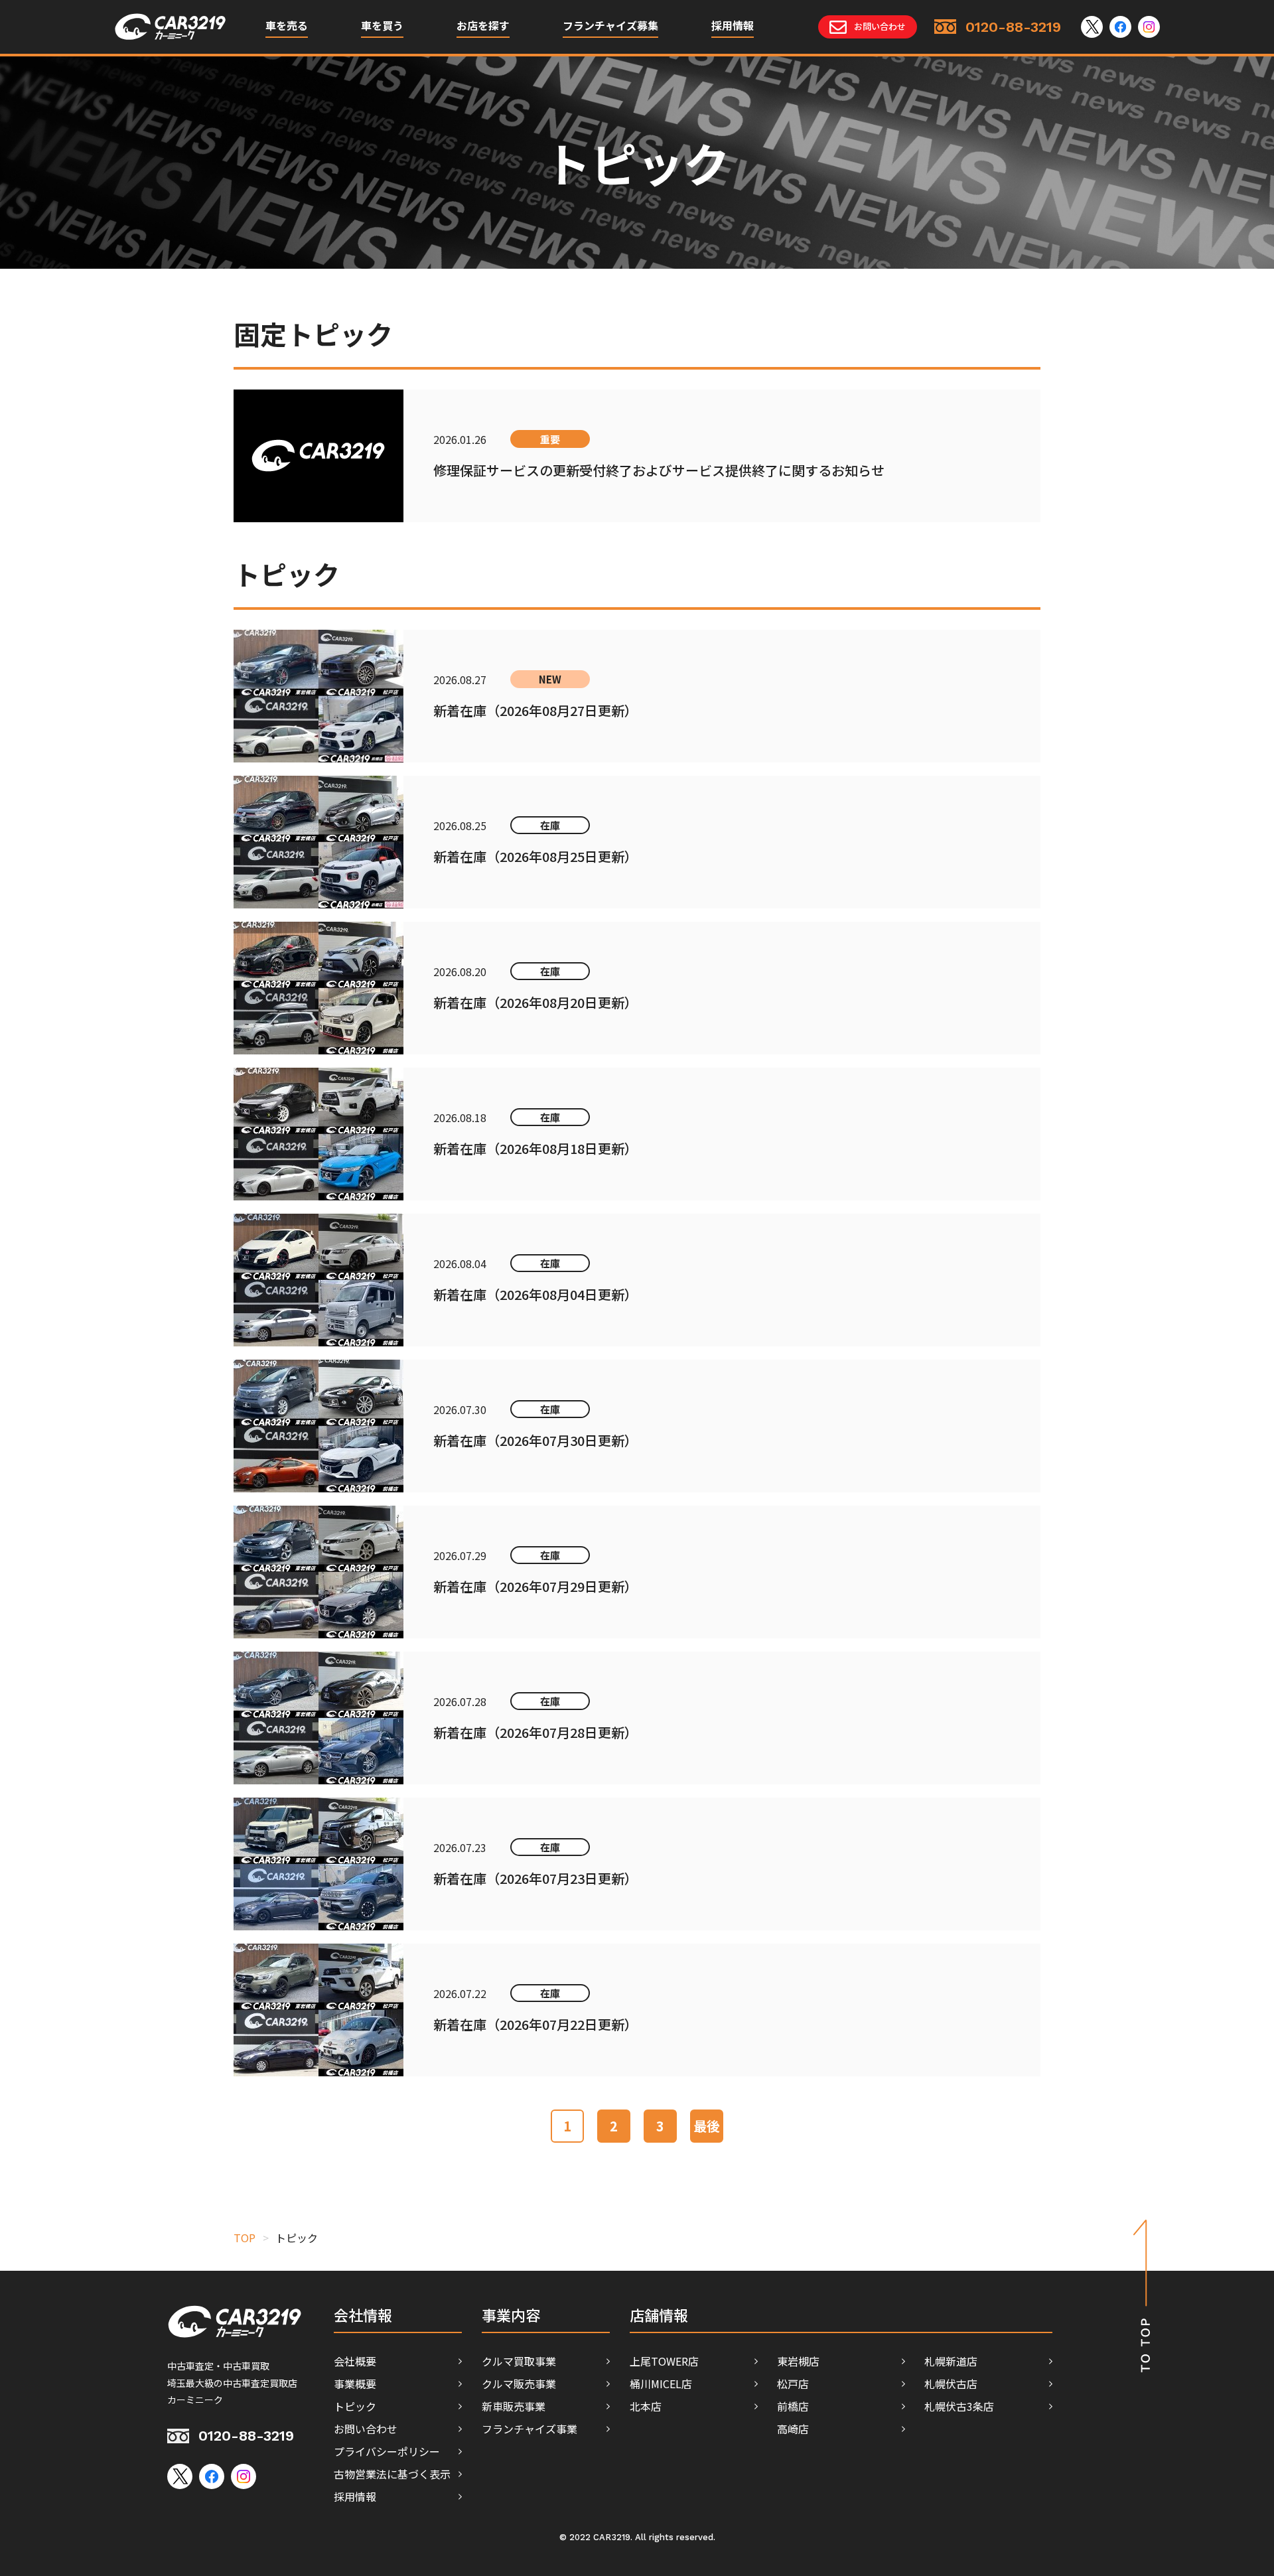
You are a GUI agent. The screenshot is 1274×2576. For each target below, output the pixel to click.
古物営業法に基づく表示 (392, 2474)
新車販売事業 (514, 2406)
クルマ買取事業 (519, 2361)
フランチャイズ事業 (530, 2429)
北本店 (646, 2406)
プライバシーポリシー (387, 2451)
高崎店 (793, 2429)
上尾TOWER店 (664, 2361)
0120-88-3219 (246, 2436)
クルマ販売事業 (519, 2384)
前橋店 (793, 2406)
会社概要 (355, 2361)
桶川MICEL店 (661, 2384)
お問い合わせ (366, 2429)
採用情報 (733, 27)
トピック (355, 2406)
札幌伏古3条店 (959, 2406)
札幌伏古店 (951, 2384)
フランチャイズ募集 (610, 27)
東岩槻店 (798, 2361)
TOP (245, 2238)
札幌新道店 (951, 2361)
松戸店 (793, 2384)
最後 (707, 2126)
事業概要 (355, 2384)
